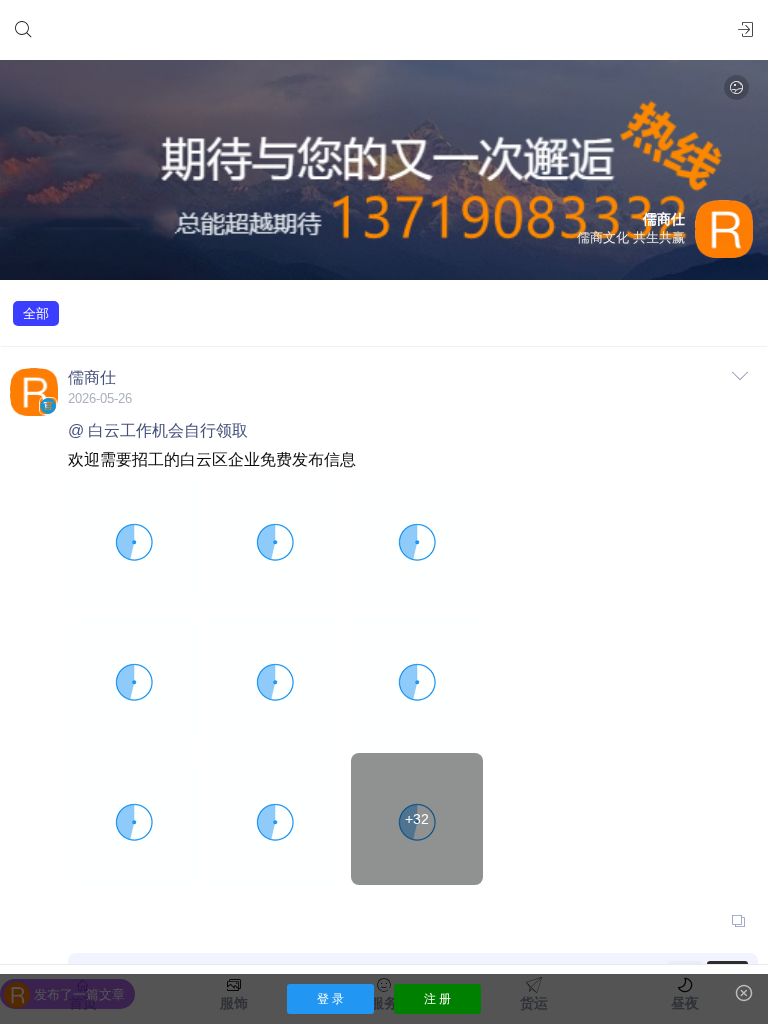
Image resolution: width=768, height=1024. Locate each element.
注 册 (437, 999)
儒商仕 (92, 377)
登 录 (330, 999)
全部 (36, 313)
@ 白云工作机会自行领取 (158, 430)
